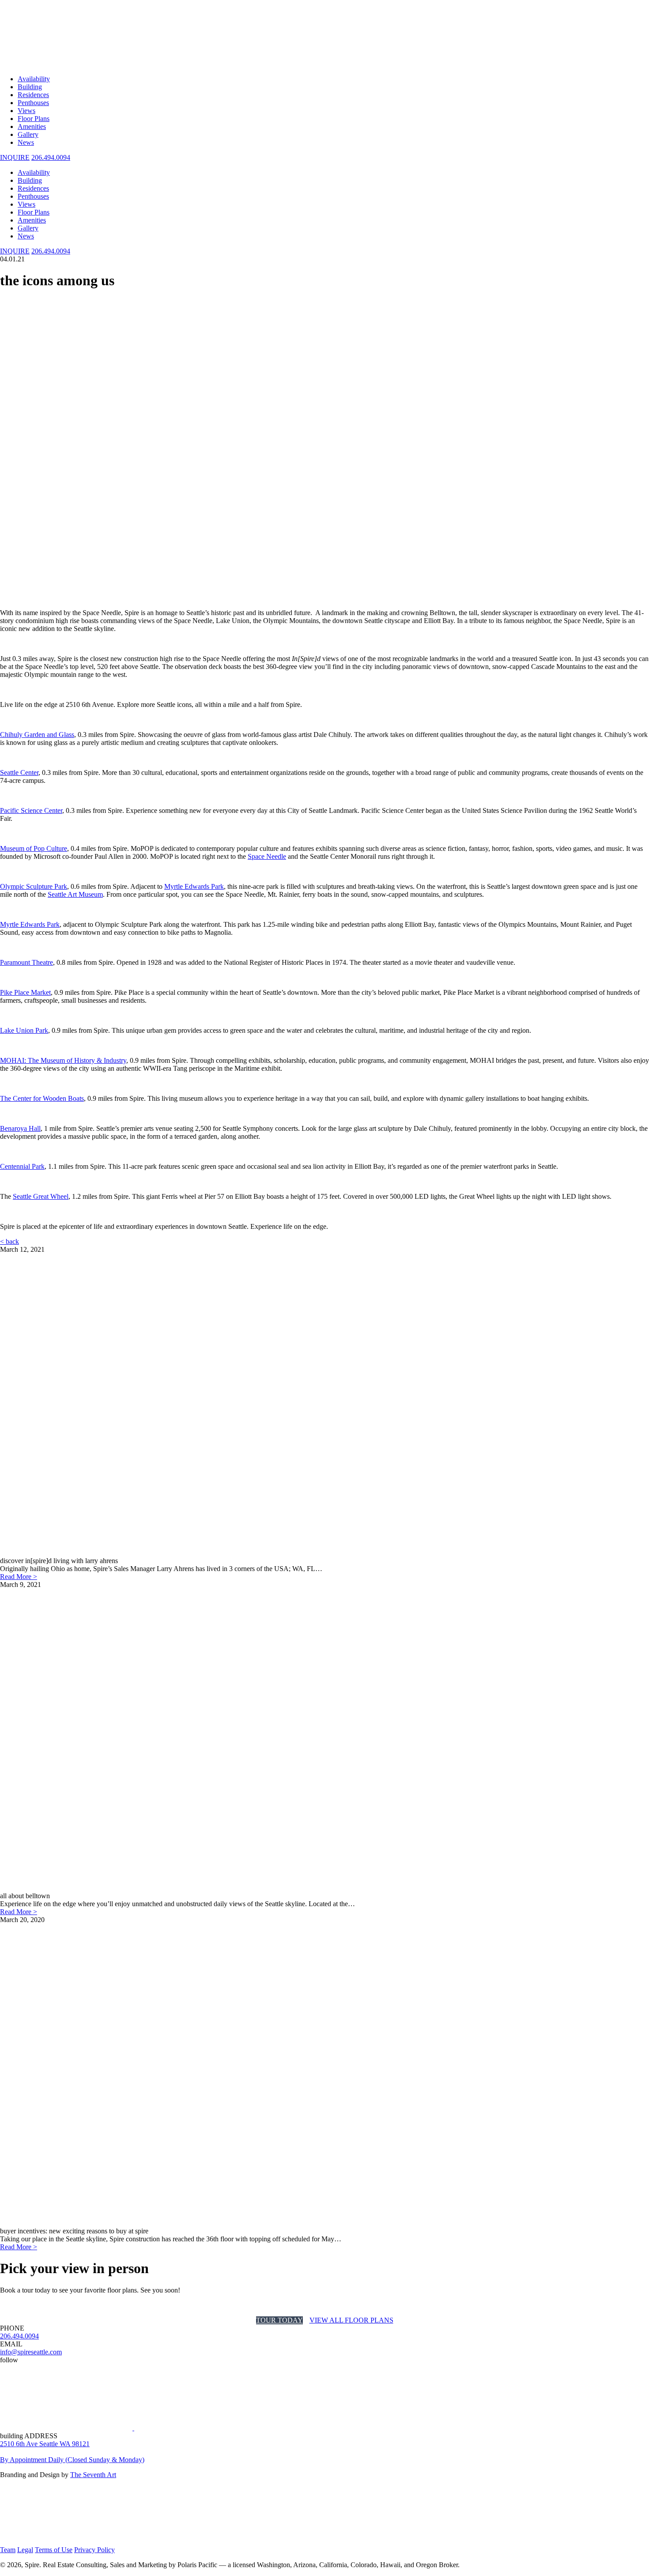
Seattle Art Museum (75, 894)
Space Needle (267, 856)
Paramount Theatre (26, 962)
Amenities (32, 127)
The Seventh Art (93, 2475)
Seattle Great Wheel (41, 1196)
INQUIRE (15, 251)
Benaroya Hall (20, 1128)
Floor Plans (34, 119)
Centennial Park (22, 1166)
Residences (33, 95)
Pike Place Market (25, 992)
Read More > (19, 1577)
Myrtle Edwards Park (194, 886)
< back (9, 1241)
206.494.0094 (51, 157)
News (26, 142)
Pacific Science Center (31, 810)
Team (8, 2550)
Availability (34, 79)
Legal (25, 2550)
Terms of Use (54, 2550)
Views (26, 111)
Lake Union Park (24, 1030)
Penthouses (33, 103)
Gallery (28, 134)
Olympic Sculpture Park (34, 886)
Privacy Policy (94, 2550)
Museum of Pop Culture (34, 848)
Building (30, 87)
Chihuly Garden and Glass (37, 735)
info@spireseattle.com (31, 2352)
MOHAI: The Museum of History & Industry (63, 1060)
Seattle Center (19, 772)
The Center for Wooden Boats (42, 1098)
